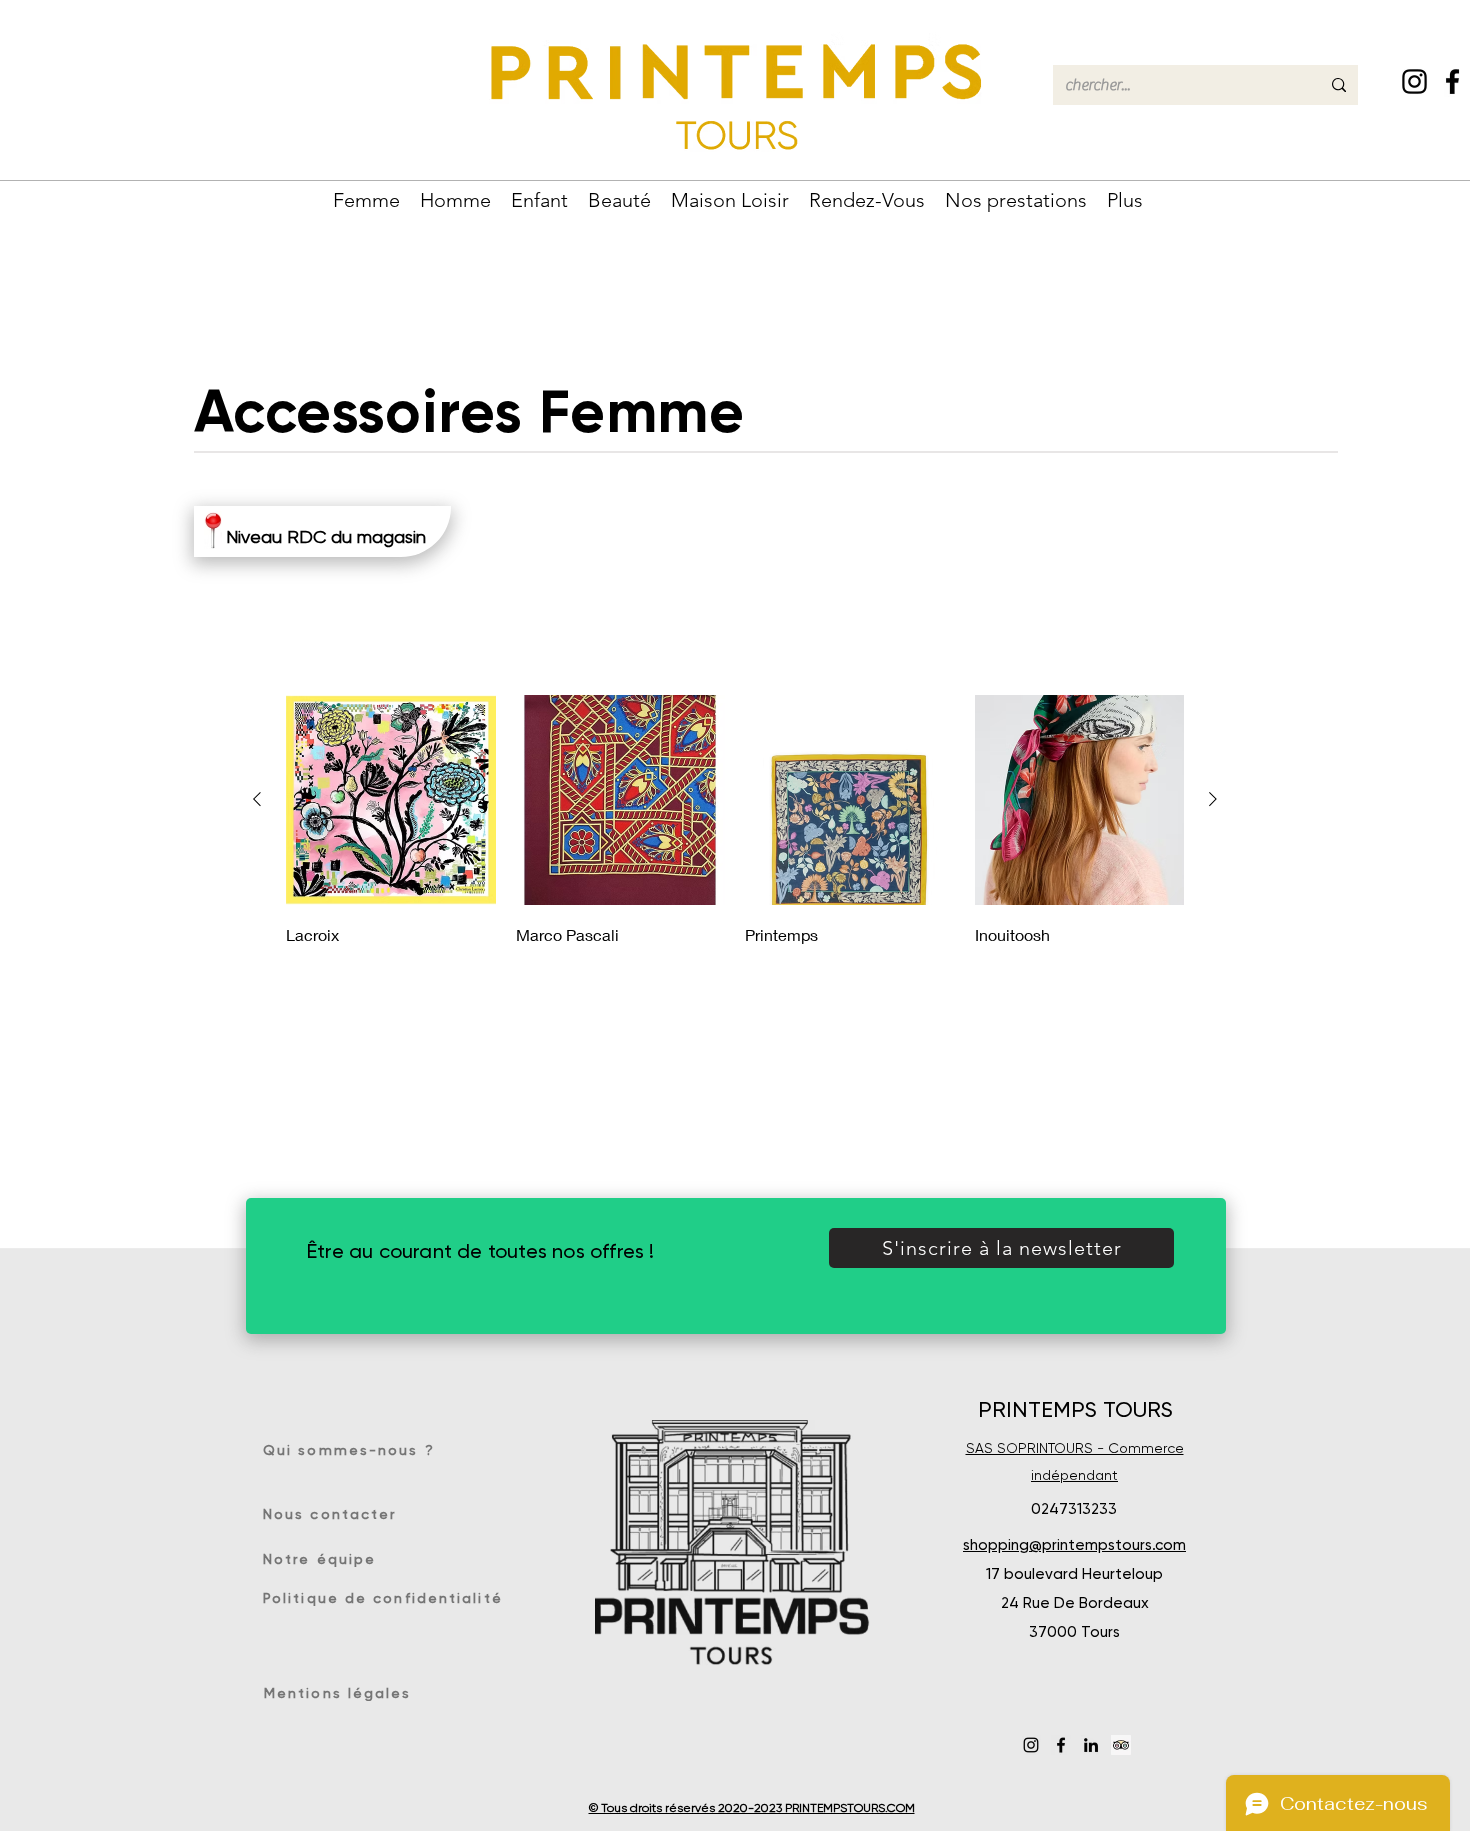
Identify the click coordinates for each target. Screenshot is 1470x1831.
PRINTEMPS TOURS (1075, 1409)
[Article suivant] (1213, 799)
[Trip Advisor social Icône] (1121, 1745)
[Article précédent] (257, 799)
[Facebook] (1452, 81)
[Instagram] (1414, 81)
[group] (735, 822)
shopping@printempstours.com (1074, 1545)
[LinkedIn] (1091, 1745)
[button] (366, 198)
